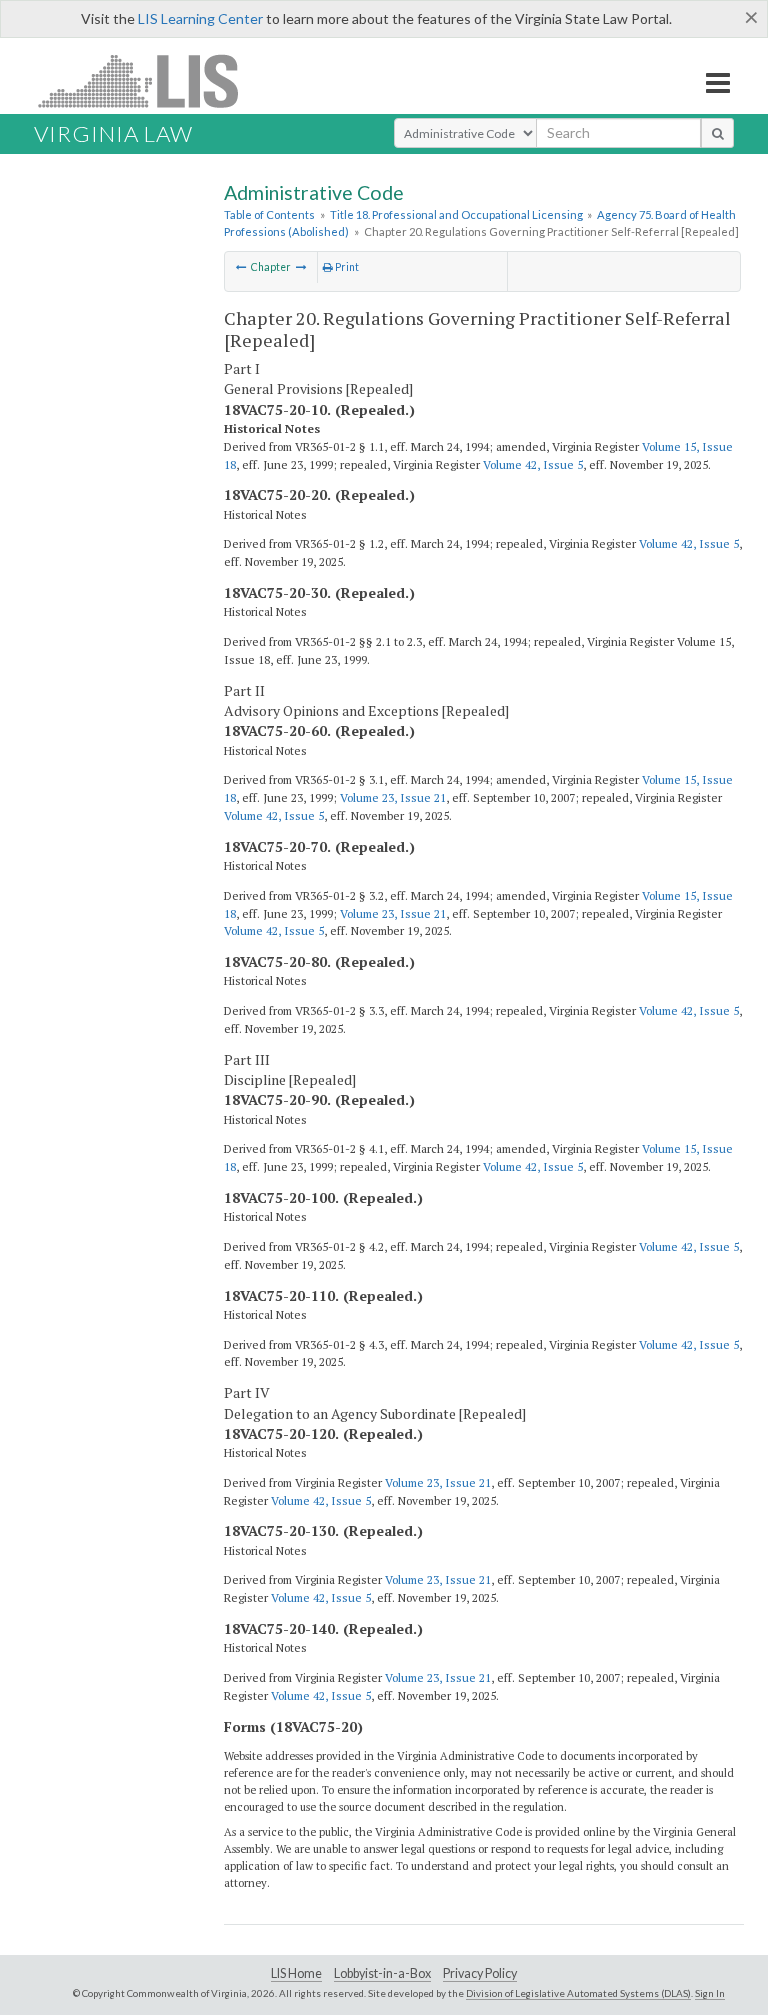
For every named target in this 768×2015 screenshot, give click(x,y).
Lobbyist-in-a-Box (382, 1973)
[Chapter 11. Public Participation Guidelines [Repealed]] (241, 267)
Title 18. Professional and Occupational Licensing (456, 214)
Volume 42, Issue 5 (533, 464)
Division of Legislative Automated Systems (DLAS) (578, 1993)
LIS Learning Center (200, 18)
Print (346, 267)
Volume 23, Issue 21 (393, 797)
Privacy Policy (480, 1973)
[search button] (717, 133)
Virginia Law (113, 133)
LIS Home (296, 1973)
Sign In (710, 1993)
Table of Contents (269, 214)
